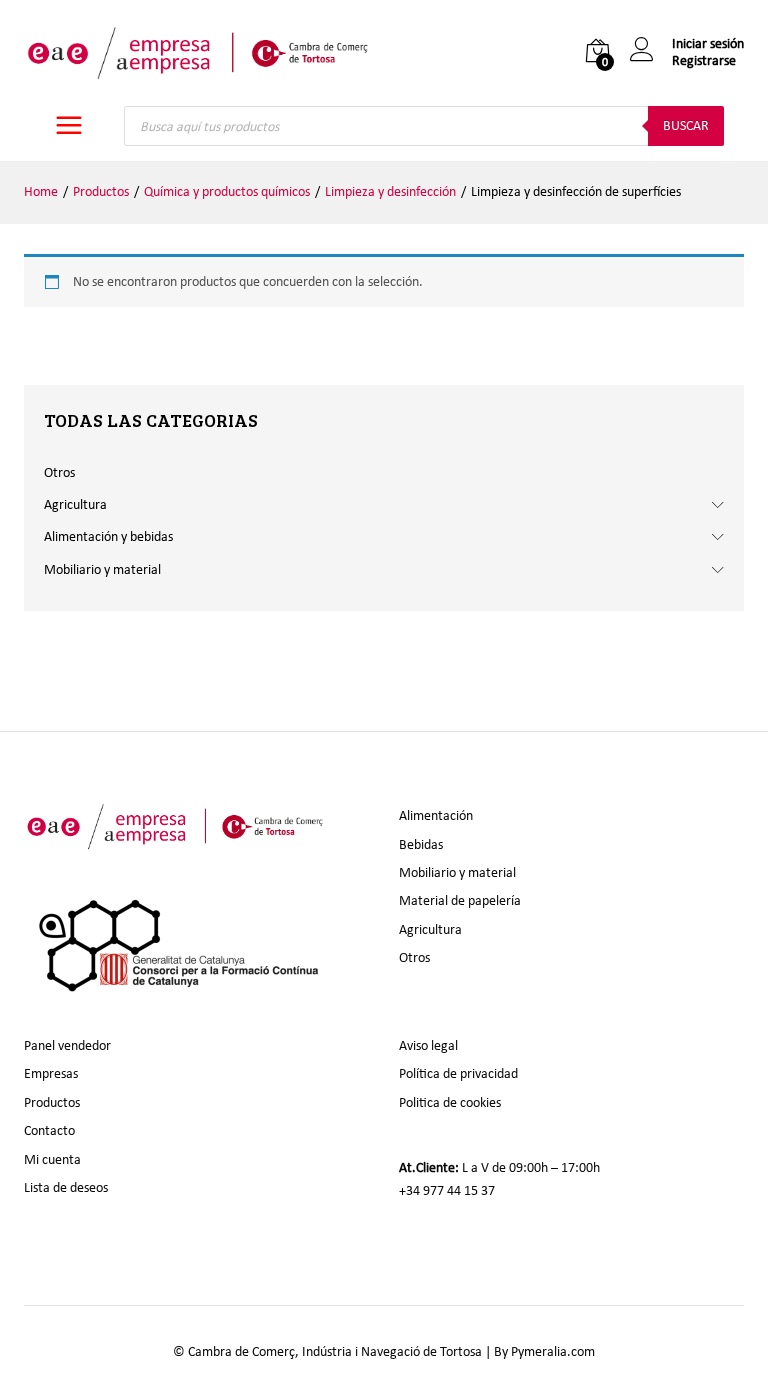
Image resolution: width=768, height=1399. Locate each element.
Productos (52, 1102)
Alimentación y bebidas (108, 536)
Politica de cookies (450, 1102)
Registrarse (704, 61)
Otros (59, 472)
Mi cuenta (52, 1159)
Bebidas (421, 844)
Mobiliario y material (102, 569)
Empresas (51, 1073)
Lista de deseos (66, 1187)
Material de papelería (460, 900)
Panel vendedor (67, 1045)
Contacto (49, 1130)
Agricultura (75, 504)
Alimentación (436, 815)
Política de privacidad (458, 1073)
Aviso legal (428, 1045)
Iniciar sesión (708, 44)
